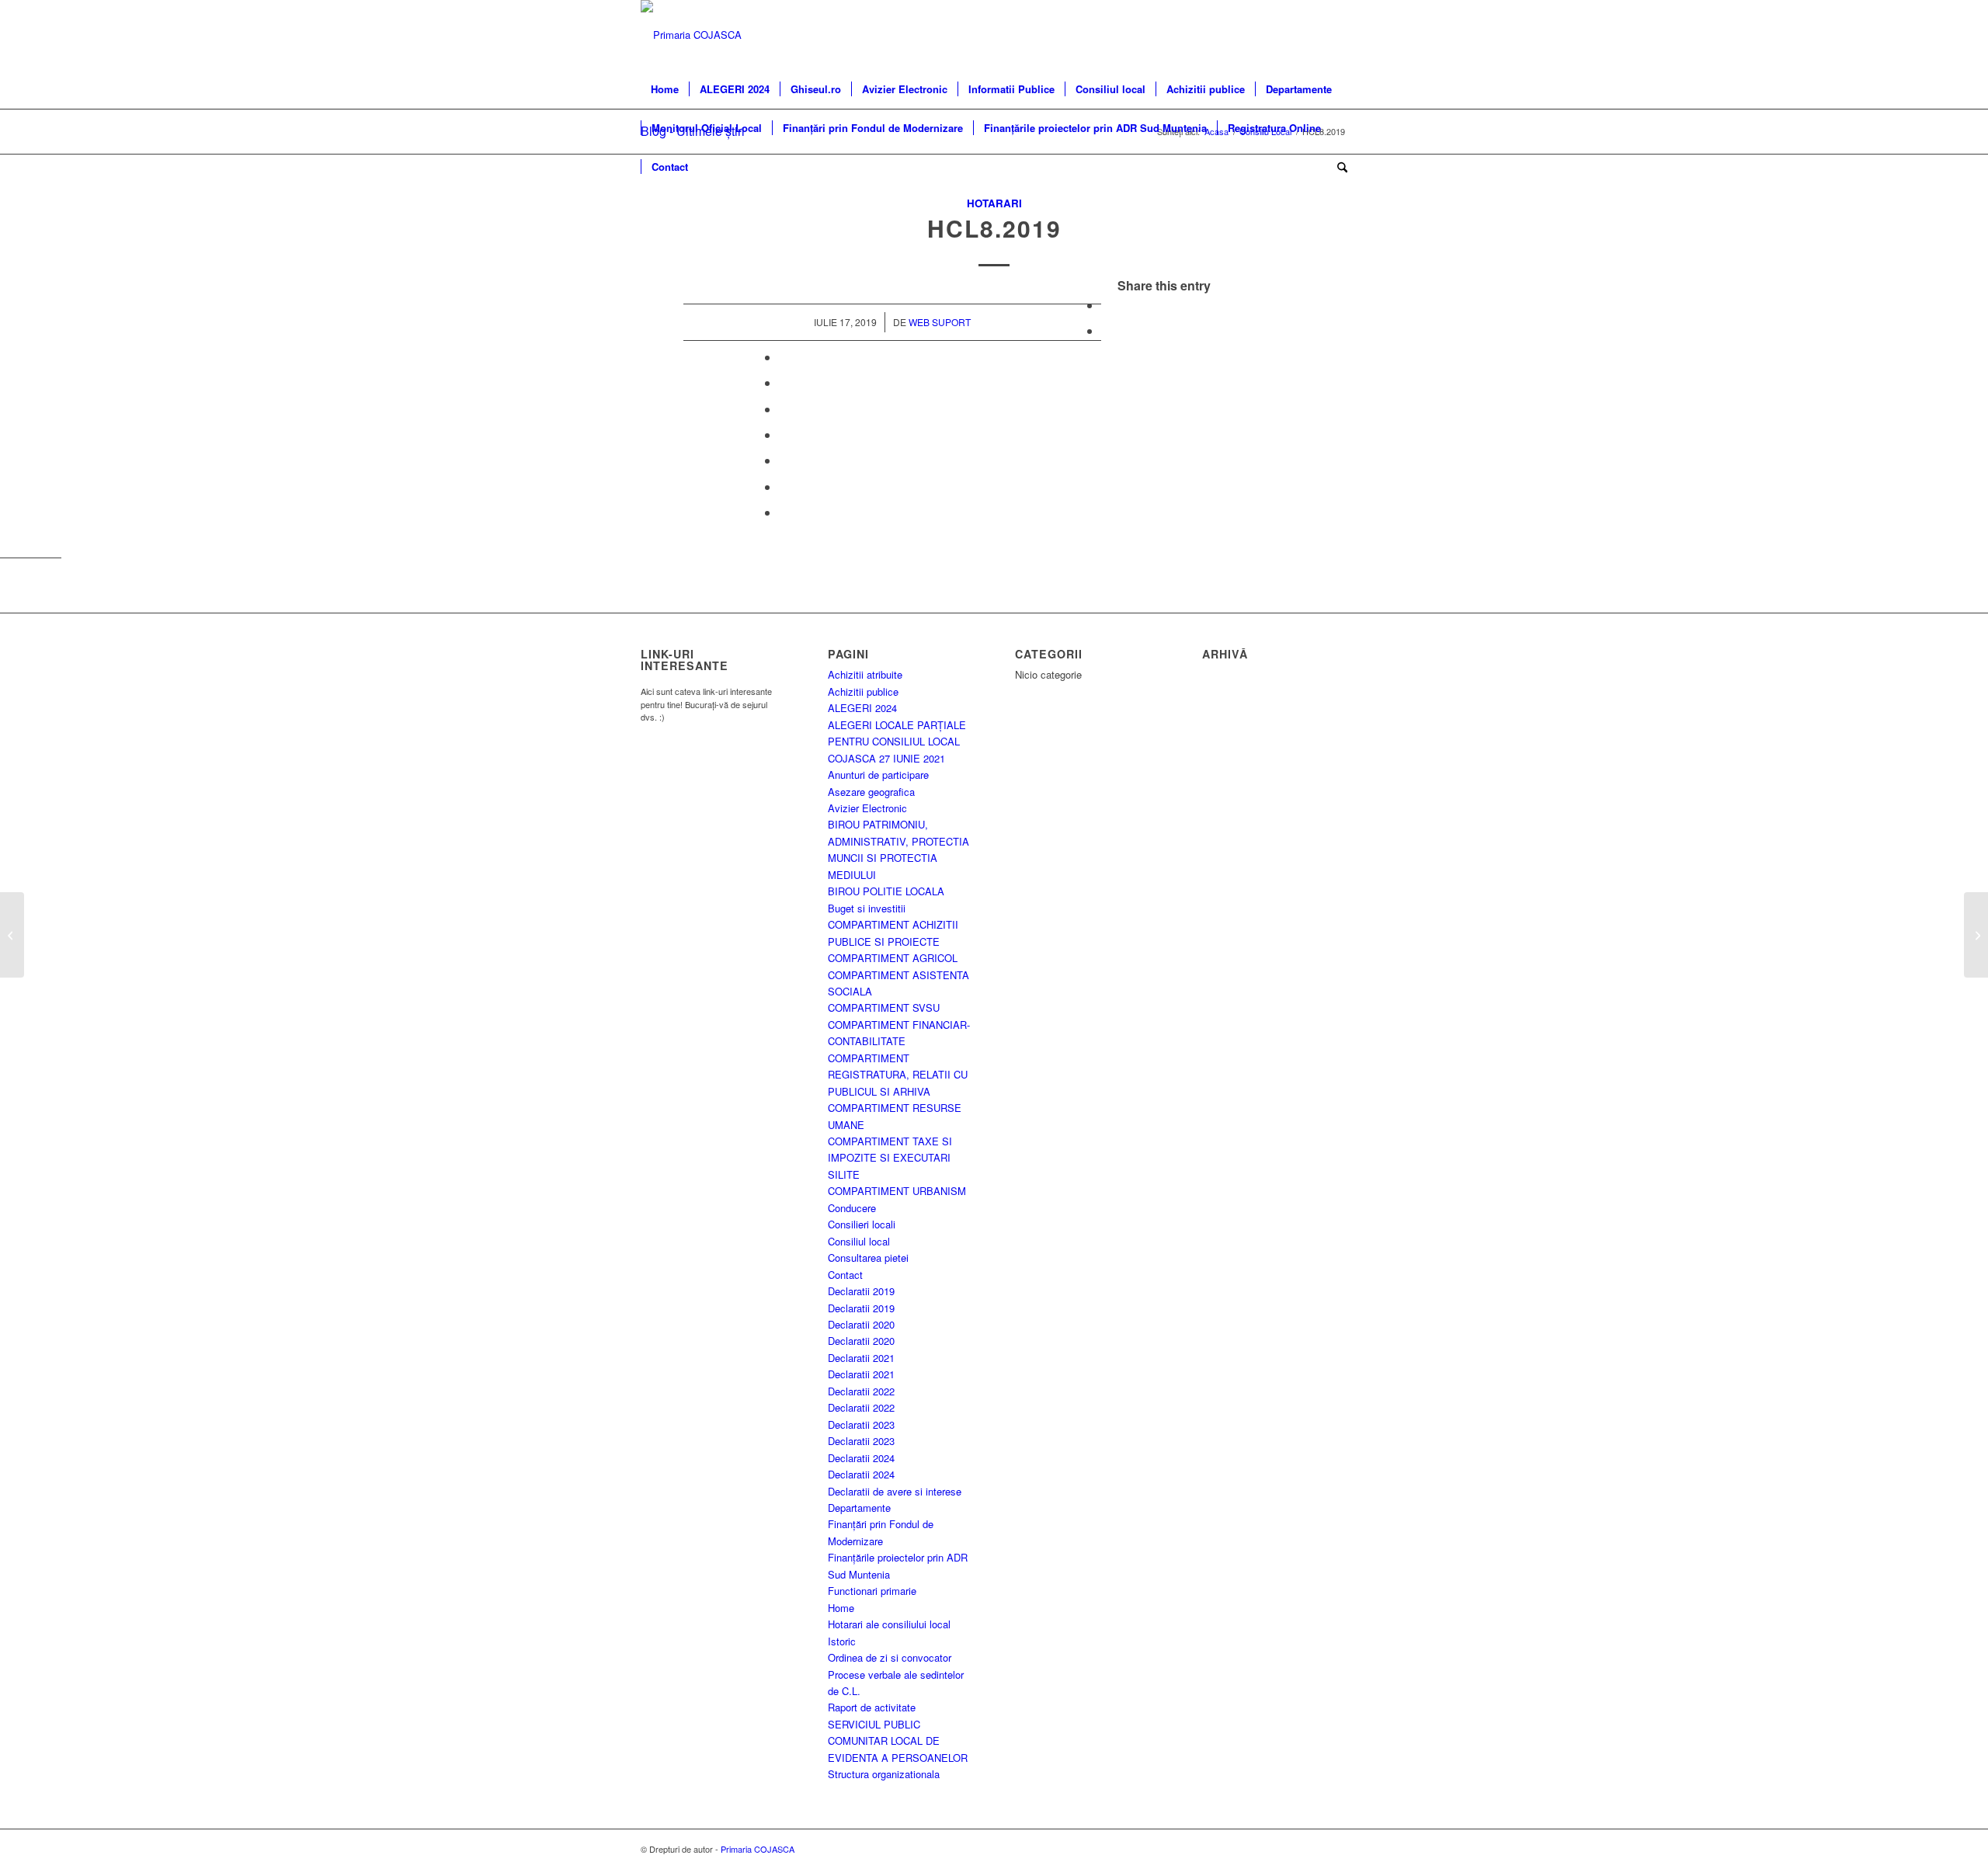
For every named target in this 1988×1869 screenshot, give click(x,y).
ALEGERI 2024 (862, 708)
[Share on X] (1106, 330)
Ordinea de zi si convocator (890, 1657)
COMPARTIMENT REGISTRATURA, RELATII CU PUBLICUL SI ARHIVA (898, 1075)
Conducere (852, 1208)
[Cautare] (1337, 167)
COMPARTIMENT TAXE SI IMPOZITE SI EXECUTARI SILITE (890, 1158)
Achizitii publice (863, 691)
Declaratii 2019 (861, 1291)
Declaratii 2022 (861, 1391)
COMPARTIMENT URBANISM (897, 1191)
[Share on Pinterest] (784, 382)
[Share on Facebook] (1106, 305)
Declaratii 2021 (861, 1358)
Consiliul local (859, 1241)
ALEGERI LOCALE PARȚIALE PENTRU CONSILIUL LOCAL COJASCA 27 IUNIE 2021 (897, 742)
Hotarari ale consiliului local (889, 1624)
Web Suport (940, 322)
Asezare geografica (871, 792)
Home (841, 1608)
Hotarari (994, 203)
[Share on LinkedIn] (784, 409)
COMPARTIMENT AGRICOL (893, 958)
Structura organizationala (884, 1774)
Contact (845, 1275)
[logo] (691, 35)
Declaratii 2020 (861, 1324)
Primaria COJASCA (758, 1849)
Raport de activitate (872, 1707)
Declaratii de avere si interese (895, 1491)
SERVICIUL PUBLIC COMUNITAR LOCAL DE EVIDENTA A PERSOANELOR (898, 1741)
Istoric (842, 1641)
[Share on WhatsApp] (784, 357)
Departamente (859, 1508)
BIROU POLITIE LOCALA (886, 891)
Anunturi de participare (878, 775)
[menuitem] (665, 89)
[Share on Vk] (784, 460)
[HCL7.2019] (12, 935)
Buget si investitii (867, 908)
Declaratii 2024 (861, 1458)
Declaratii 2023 (861, 1424)
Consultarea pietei (868, 1258)
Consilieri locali (862, 1224)
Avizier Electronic (867, 808)
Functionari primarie (872, 1591)
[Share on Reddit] (784, 486)
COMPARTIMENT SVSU (884, 1007)
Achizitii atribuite (865, 674)
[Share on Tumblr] (784, 434)
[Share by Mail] (784, 512)
